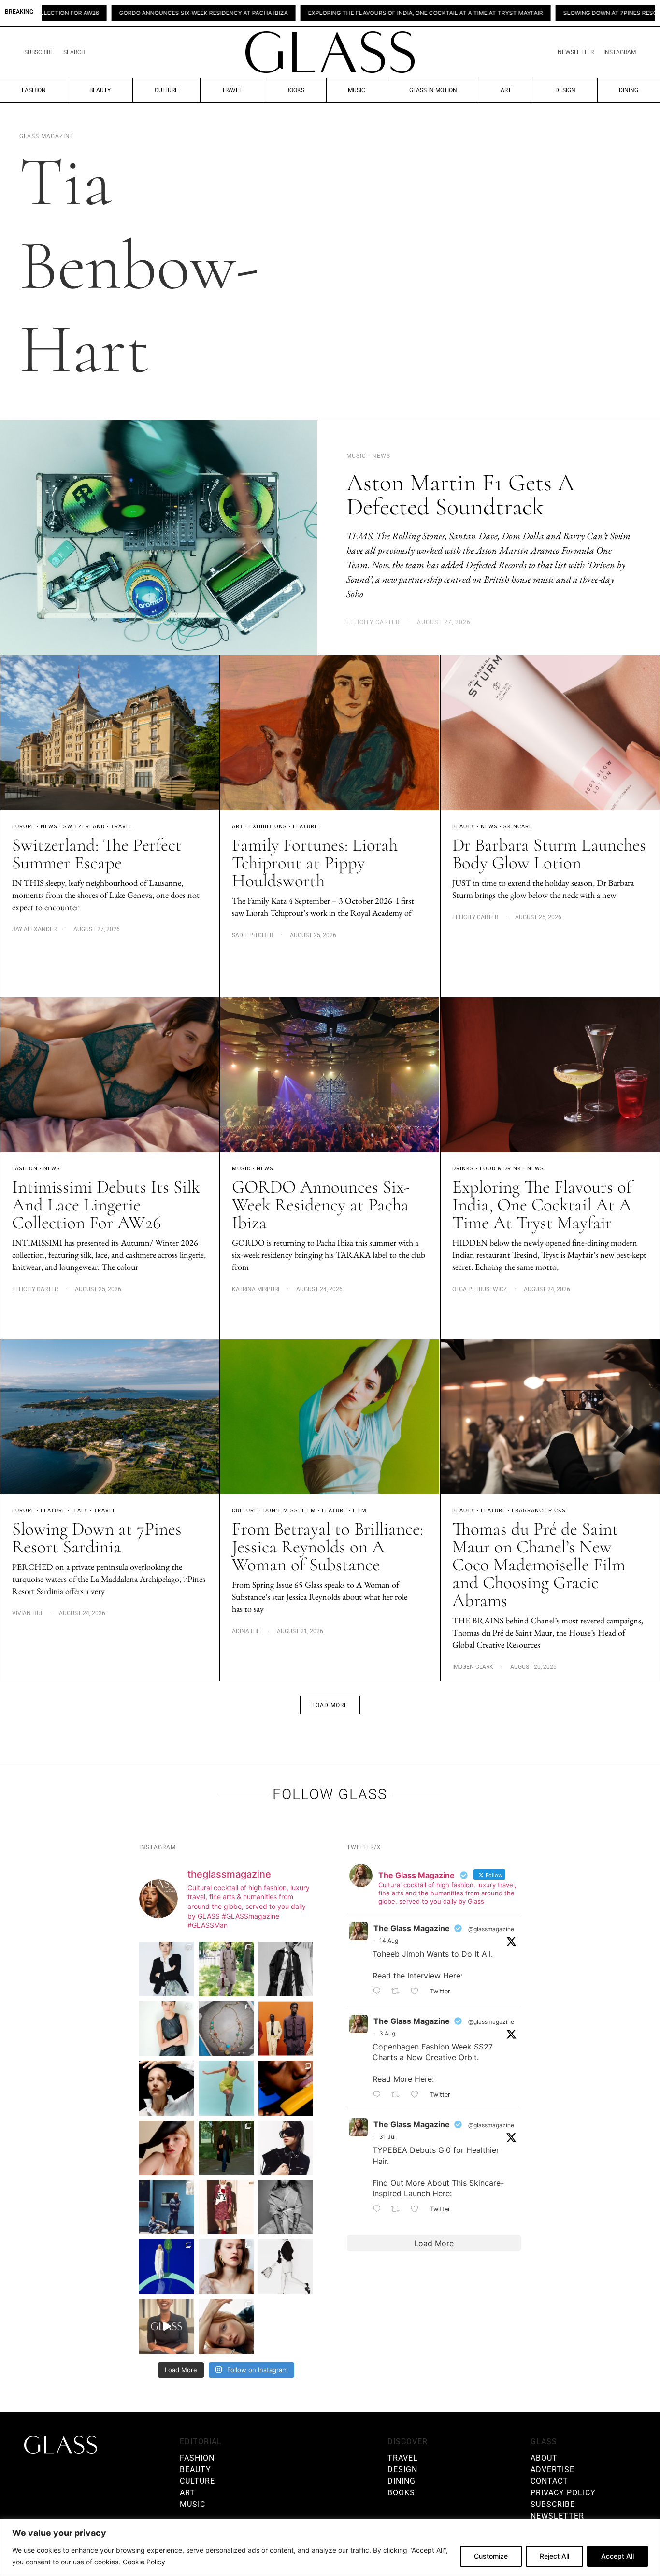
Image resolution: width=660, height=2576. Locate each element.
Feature (305, 827)
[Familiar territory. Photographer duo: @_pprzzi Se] (226, 1969)
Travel (232, 90)
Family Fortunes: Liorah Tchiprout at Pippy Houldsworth (315, 863)
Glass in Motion (433, 90)
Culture (166, 90)
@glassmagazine (491, 1929)
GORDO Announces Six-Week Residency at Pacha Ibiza (85, 13)
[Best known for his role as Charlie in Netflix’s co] (286, 1969)
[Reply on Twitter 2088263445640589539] (379, 1992)
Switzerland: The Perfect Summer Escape (97, 854)
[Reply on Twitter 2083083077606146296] (379, 2209)
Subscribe (39, 52)
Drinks (463, 1169)
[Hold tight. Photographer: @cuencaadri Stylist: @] (166, 2028)
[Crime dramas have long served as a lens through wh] (226, 2088)
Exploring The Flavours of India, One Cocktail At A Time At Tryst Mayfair (307, 13)
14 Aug (389, 1941)
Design (565, 90)
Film (360, 1511)
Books (295, 90)
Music (357, 90)
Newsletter (576, 52)
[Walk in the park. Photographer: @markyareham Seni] (226, 2148)
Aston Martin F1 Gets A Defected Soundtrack (460, 495)
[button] (330, 1705)
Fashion (34, 90)
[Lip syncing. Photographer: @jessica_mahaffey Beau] (226, 2267)
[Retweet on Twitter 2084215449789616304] (398, 2095)
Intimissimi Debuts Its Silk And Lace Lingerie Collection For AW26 (106, 1205)
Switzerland (84, 827)
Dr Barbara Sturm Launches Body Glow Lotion (549, 854)
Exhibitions (268, 827)
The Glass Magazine (412, 1928)
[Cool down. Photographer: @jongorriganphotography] (286, 2088)
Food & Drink (501, 1169)
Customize (491, 2556)
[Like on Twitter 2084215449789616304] (418, 2095)
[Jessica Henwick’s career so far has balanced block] (286, 2267)
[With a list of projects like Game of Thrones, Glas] (166, 1969)
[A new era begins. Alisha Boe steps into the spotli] (166, 2326)
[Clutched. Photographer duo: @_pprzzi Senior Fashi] (286, 2148)
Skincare (518, 827)
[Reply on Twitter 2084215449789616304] (379, 2095)
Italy (80, 1511)
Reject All (554, 2556)
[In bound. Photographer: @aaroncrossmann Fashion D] (226, 2207)
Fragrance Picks (539, 1511)
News (49, 827)
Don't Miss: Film (290, 1511)
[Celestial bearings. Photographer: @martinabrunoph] (226, 2028)
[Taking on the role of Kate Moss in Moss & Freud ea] (226, 2326)
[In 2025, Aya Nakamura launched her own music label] (286, 2207)
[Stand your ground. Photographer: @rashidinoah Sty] (286, 2028)
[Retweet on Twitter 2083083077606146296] (398, 2209)
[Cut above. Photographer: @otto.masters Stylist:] (166, 2088)
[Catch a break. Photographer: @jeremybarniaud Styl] (166, 2207)
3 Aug (387, 2033)
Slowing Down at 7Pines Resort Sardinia (510, 13)
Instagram (620, 52)
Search (74, 52)
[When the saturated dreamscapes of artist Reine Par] (166, 2267)
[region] (330, 2547)
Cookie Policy (144, 2562)
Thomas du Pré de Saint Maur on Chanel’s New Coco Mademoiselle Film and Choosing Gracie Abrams (539, 1565)
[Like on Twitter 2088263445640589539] (418, 1992)
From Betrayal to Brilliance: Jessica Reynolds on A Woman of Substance (328, 1547)
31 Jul (387, 2137)
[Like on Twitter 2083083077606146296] (418, 2209)
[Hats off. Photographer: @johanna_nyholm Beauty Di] (166, 2148)
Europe (23, 827)
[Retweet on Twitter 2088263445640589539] (398, 1992)
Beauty (100, 90)
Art (506, 90)
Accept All (617, 2556)
